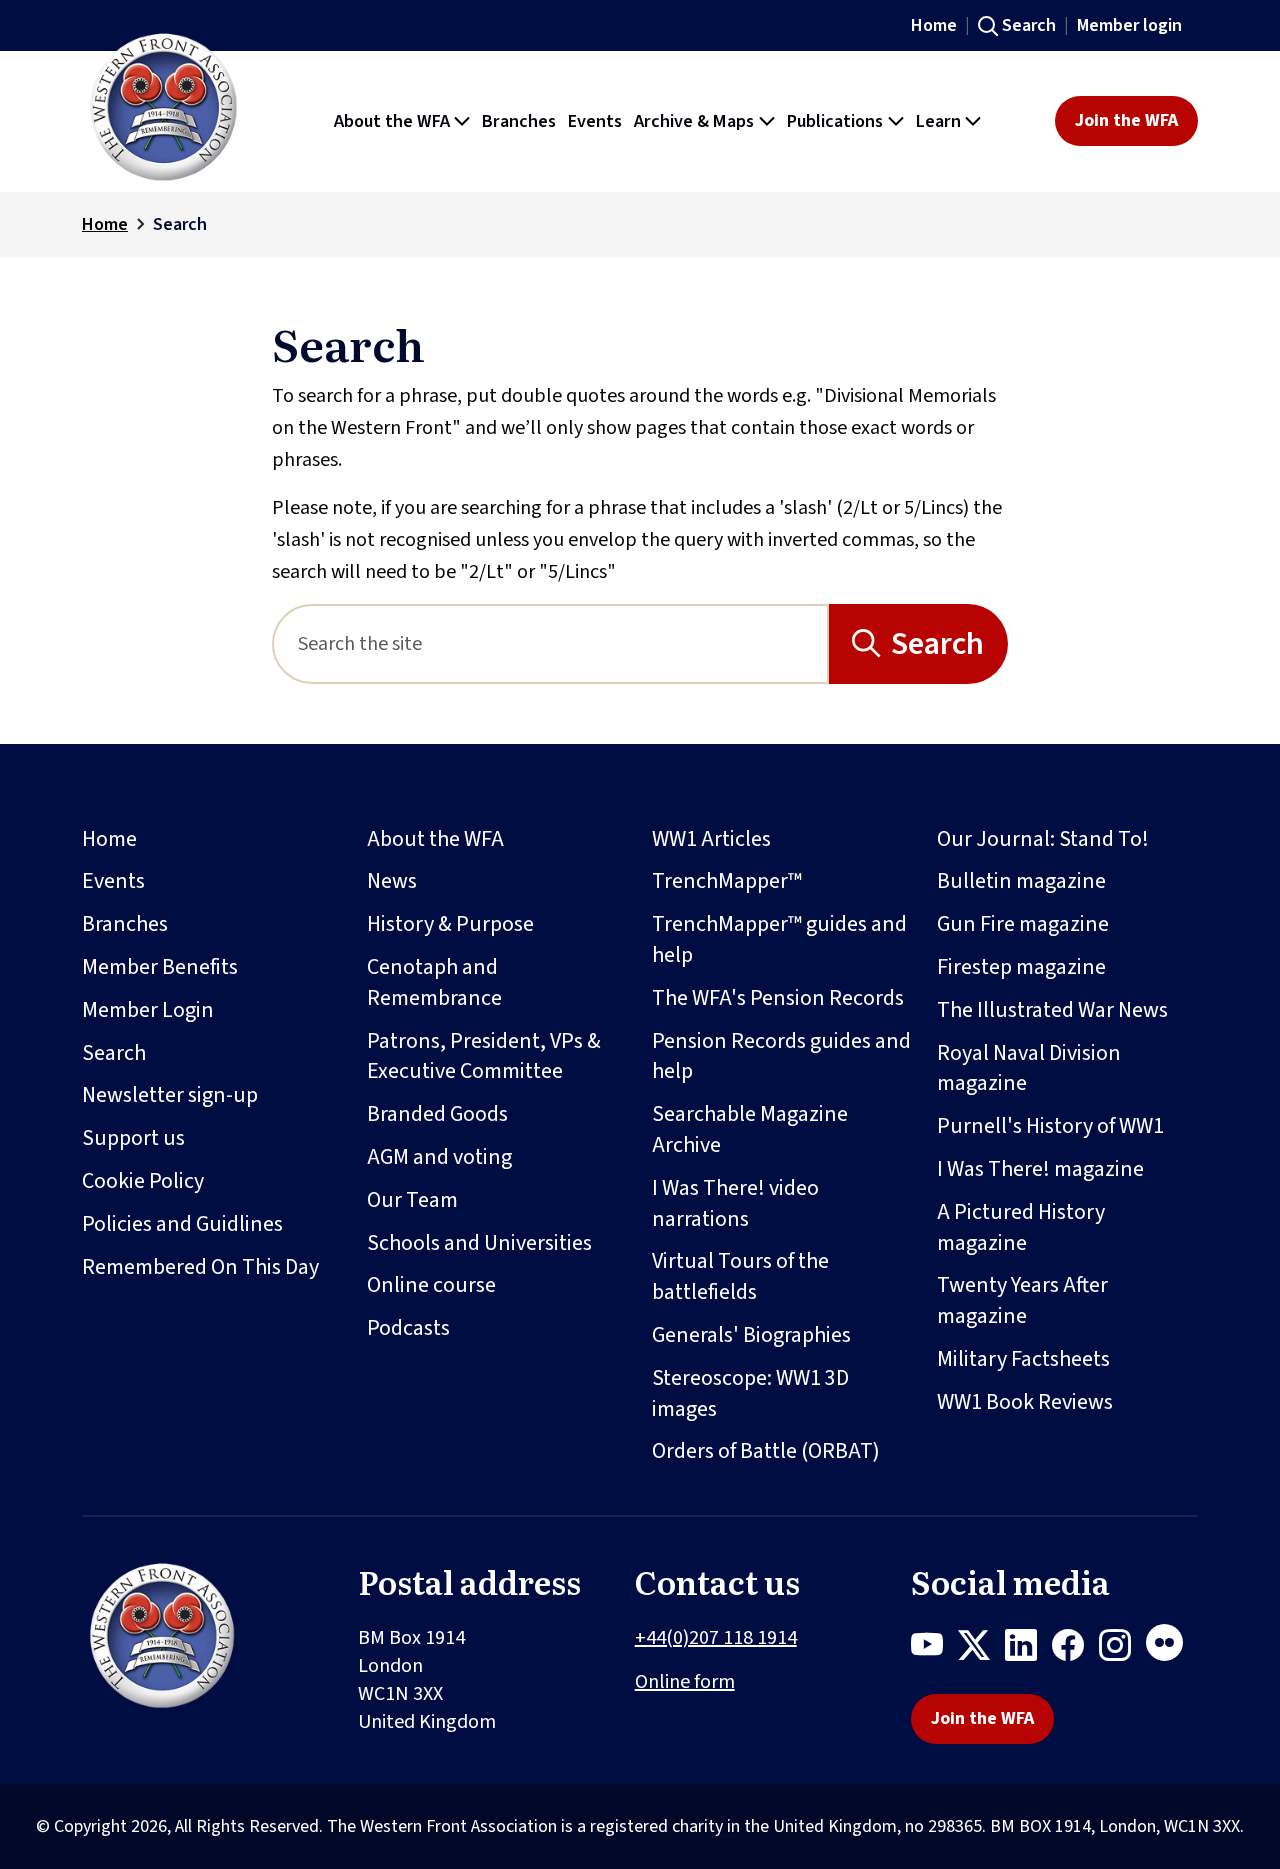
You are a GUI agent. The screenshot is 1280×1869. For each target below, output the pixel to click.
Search (1029, 25)
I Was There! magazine (1040, 1169)
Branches (125, 924)
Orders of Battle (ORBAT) (766, 1451)
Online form (685, 1682)
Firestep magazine (1021, 967)
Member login (1129, 25)
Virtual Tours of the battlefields (740, 1276)
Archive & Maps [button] (694, 121)
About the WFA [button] (392, 121)
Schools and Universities (479, 1243)
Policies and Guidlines (182, 1224)
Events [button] (595, 121)
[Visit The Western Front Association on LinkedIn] (1028, 1649)
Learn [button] (938, 121)
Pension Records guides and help (781, 1056)
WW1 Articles (711, 839)
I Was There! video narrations (735, 1203)
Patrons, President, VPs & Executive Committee (484, 1056)
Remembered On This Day (200, 1267)
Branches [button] (519, 121)
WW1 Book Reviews (1025, 1402)
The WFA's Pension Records (778, 998)
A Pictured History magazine (1021, 1227)
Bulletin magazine (1021, 881)
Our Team (412, 1200)
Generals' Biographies (751, 1335)
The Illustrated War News (1052, 1010)
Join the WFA (1126, 120)
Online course (431, 1285)
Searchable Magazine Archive (750, 1129)
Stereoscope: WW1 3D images (750, 1393)
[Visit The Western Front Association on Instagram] (1122, 1649)
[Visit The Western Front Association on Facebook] (1075, 1649)
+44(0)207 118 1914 (716, 1638)
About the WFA (435, 839)
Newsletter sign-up (170, 1095)
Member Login (148, 1010)
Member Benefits (160, 967)
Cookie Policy (143, 1181)
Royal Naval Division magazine (1029, 1068)
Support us (133, 1138)
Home (934, 25)
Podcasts (408, 1328)
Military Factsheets (1023, 1359)
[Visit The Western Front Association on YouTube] (934, 1649)
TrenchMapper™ (727, 881)
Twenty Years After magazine (1022, 1300)
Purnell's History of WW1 (1050, 1126)
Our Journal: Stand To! (1043, 839)
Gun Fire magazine (1023, 924)
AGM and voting (439, 1157)
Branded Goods (437, 1114)
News (392, 881)
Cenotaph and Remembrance (434, 982)
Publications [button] (835, 121)
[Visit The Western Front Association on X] (981, 1649)
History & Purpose (450, 924)
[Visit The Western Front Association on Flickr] (1172, 1649)
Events (113, 881)
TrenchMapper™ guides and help (779, 939)
